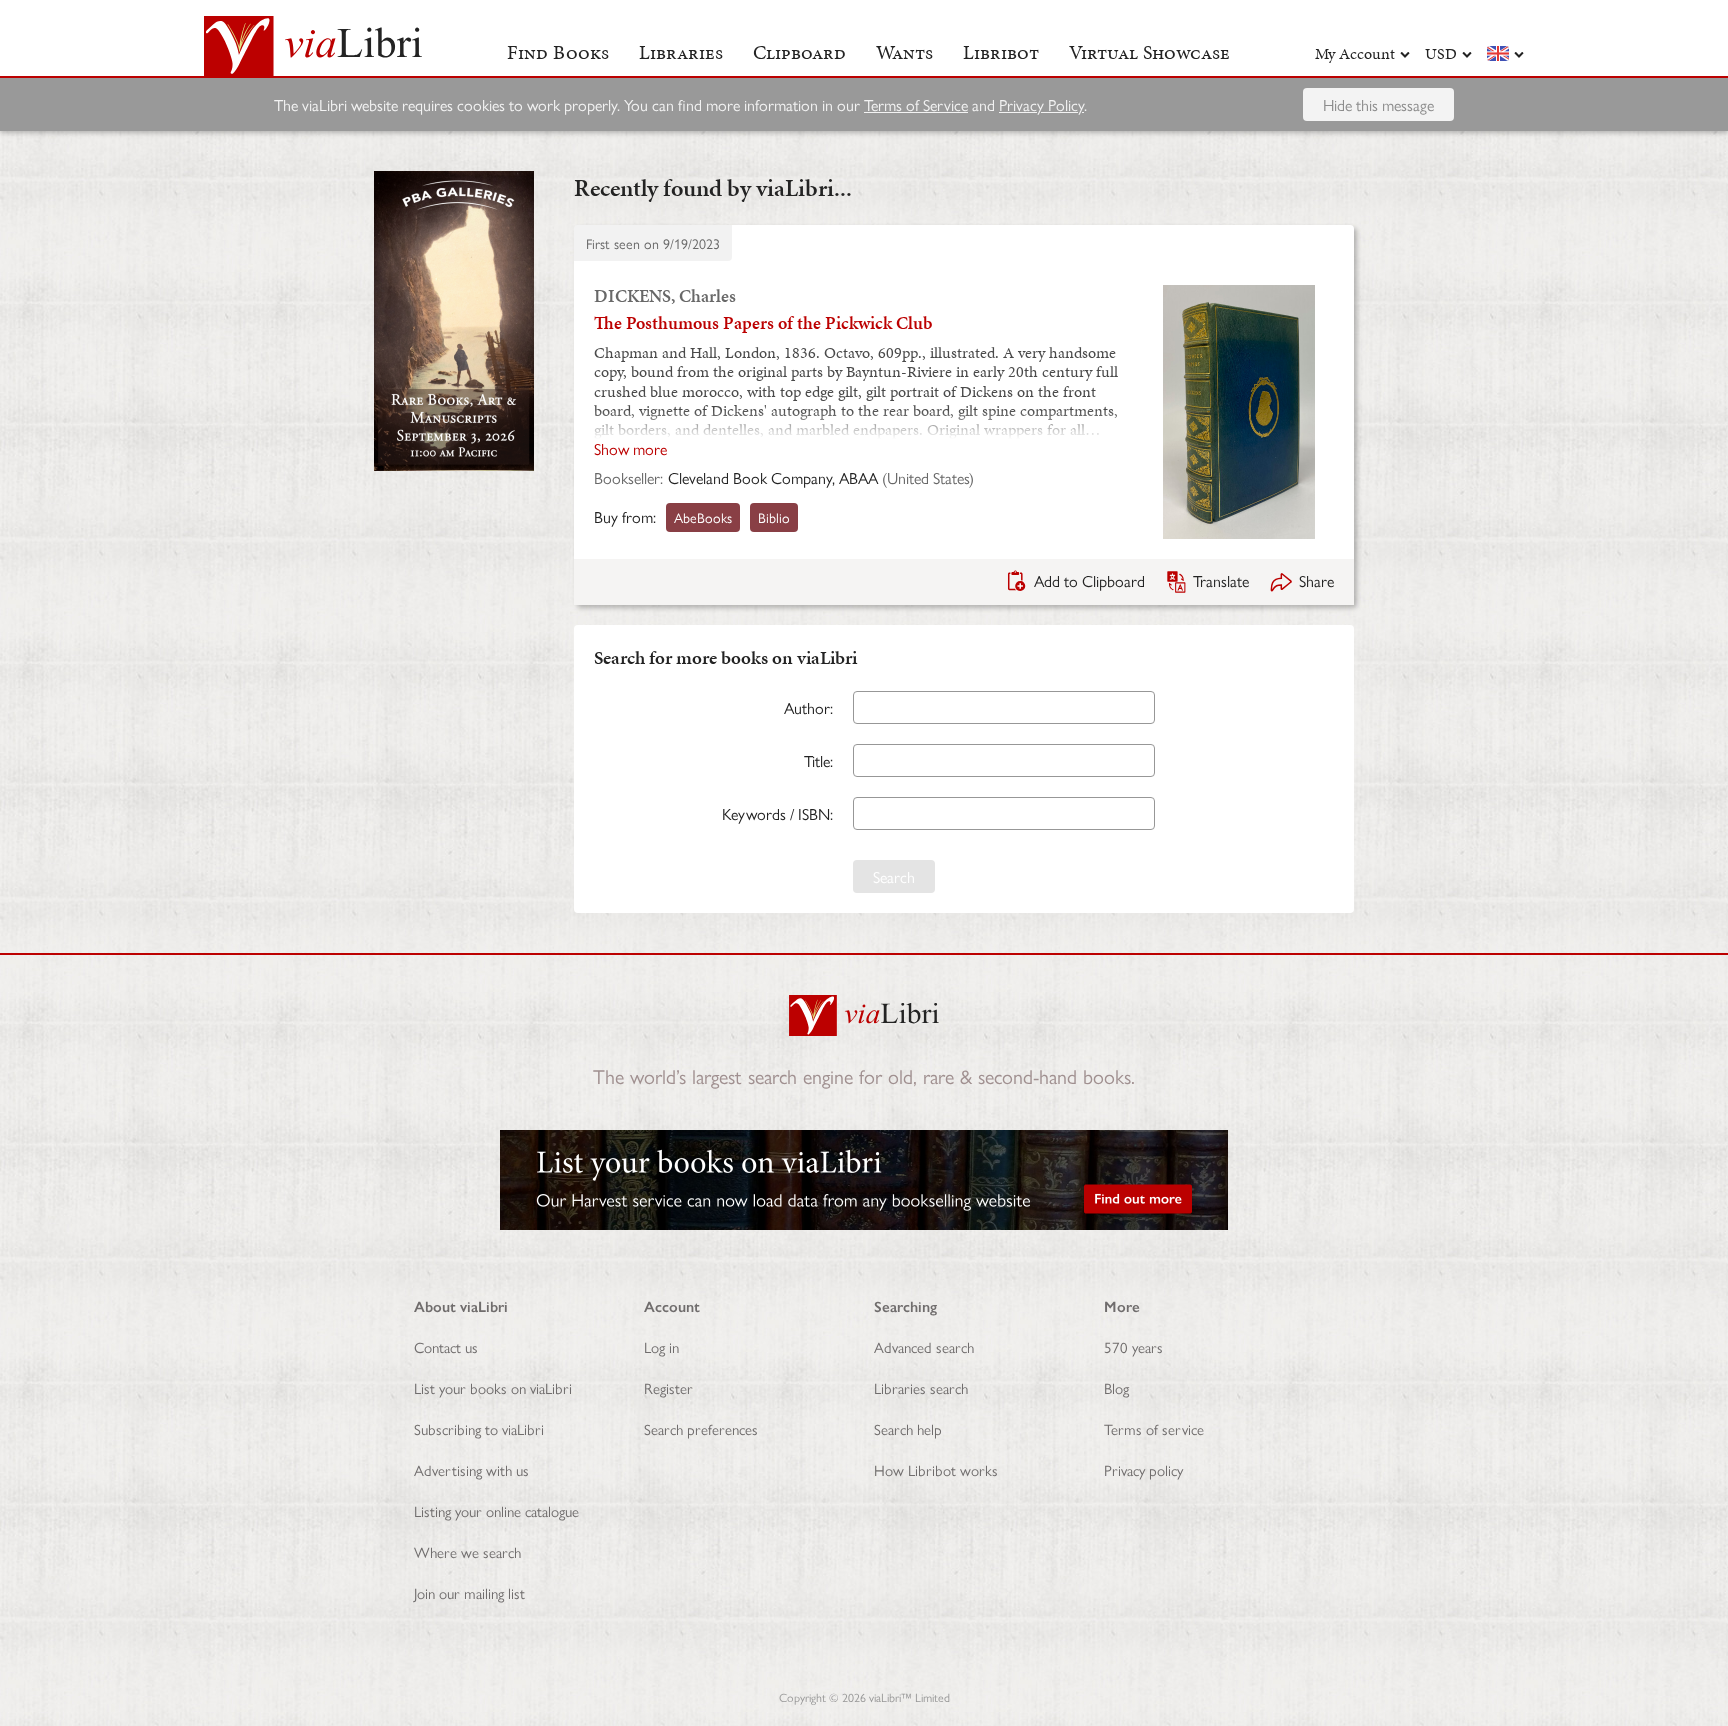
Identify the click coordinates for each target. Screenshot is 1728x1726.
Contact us (446, 1346)
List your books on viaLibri (493, 1387)
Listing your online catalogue (496, 1510)
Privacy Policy (1041, 104)
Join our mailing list (469, 1592)
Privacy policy (1143, 1469)
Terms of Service (916, 104)
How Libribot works (936, 1469)
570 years (1133, 1346)
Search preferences (701, 1428)
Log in (661, 1346)
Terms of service (1154, 1428)
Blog (1116, 1387)
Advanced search (924, 1346)
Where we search (467, 1551)
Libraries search (921, 1387)
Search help (908, 1428)
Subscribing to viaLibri (479, 1428)
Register (668, 1387)
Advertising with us (471, 1469)
